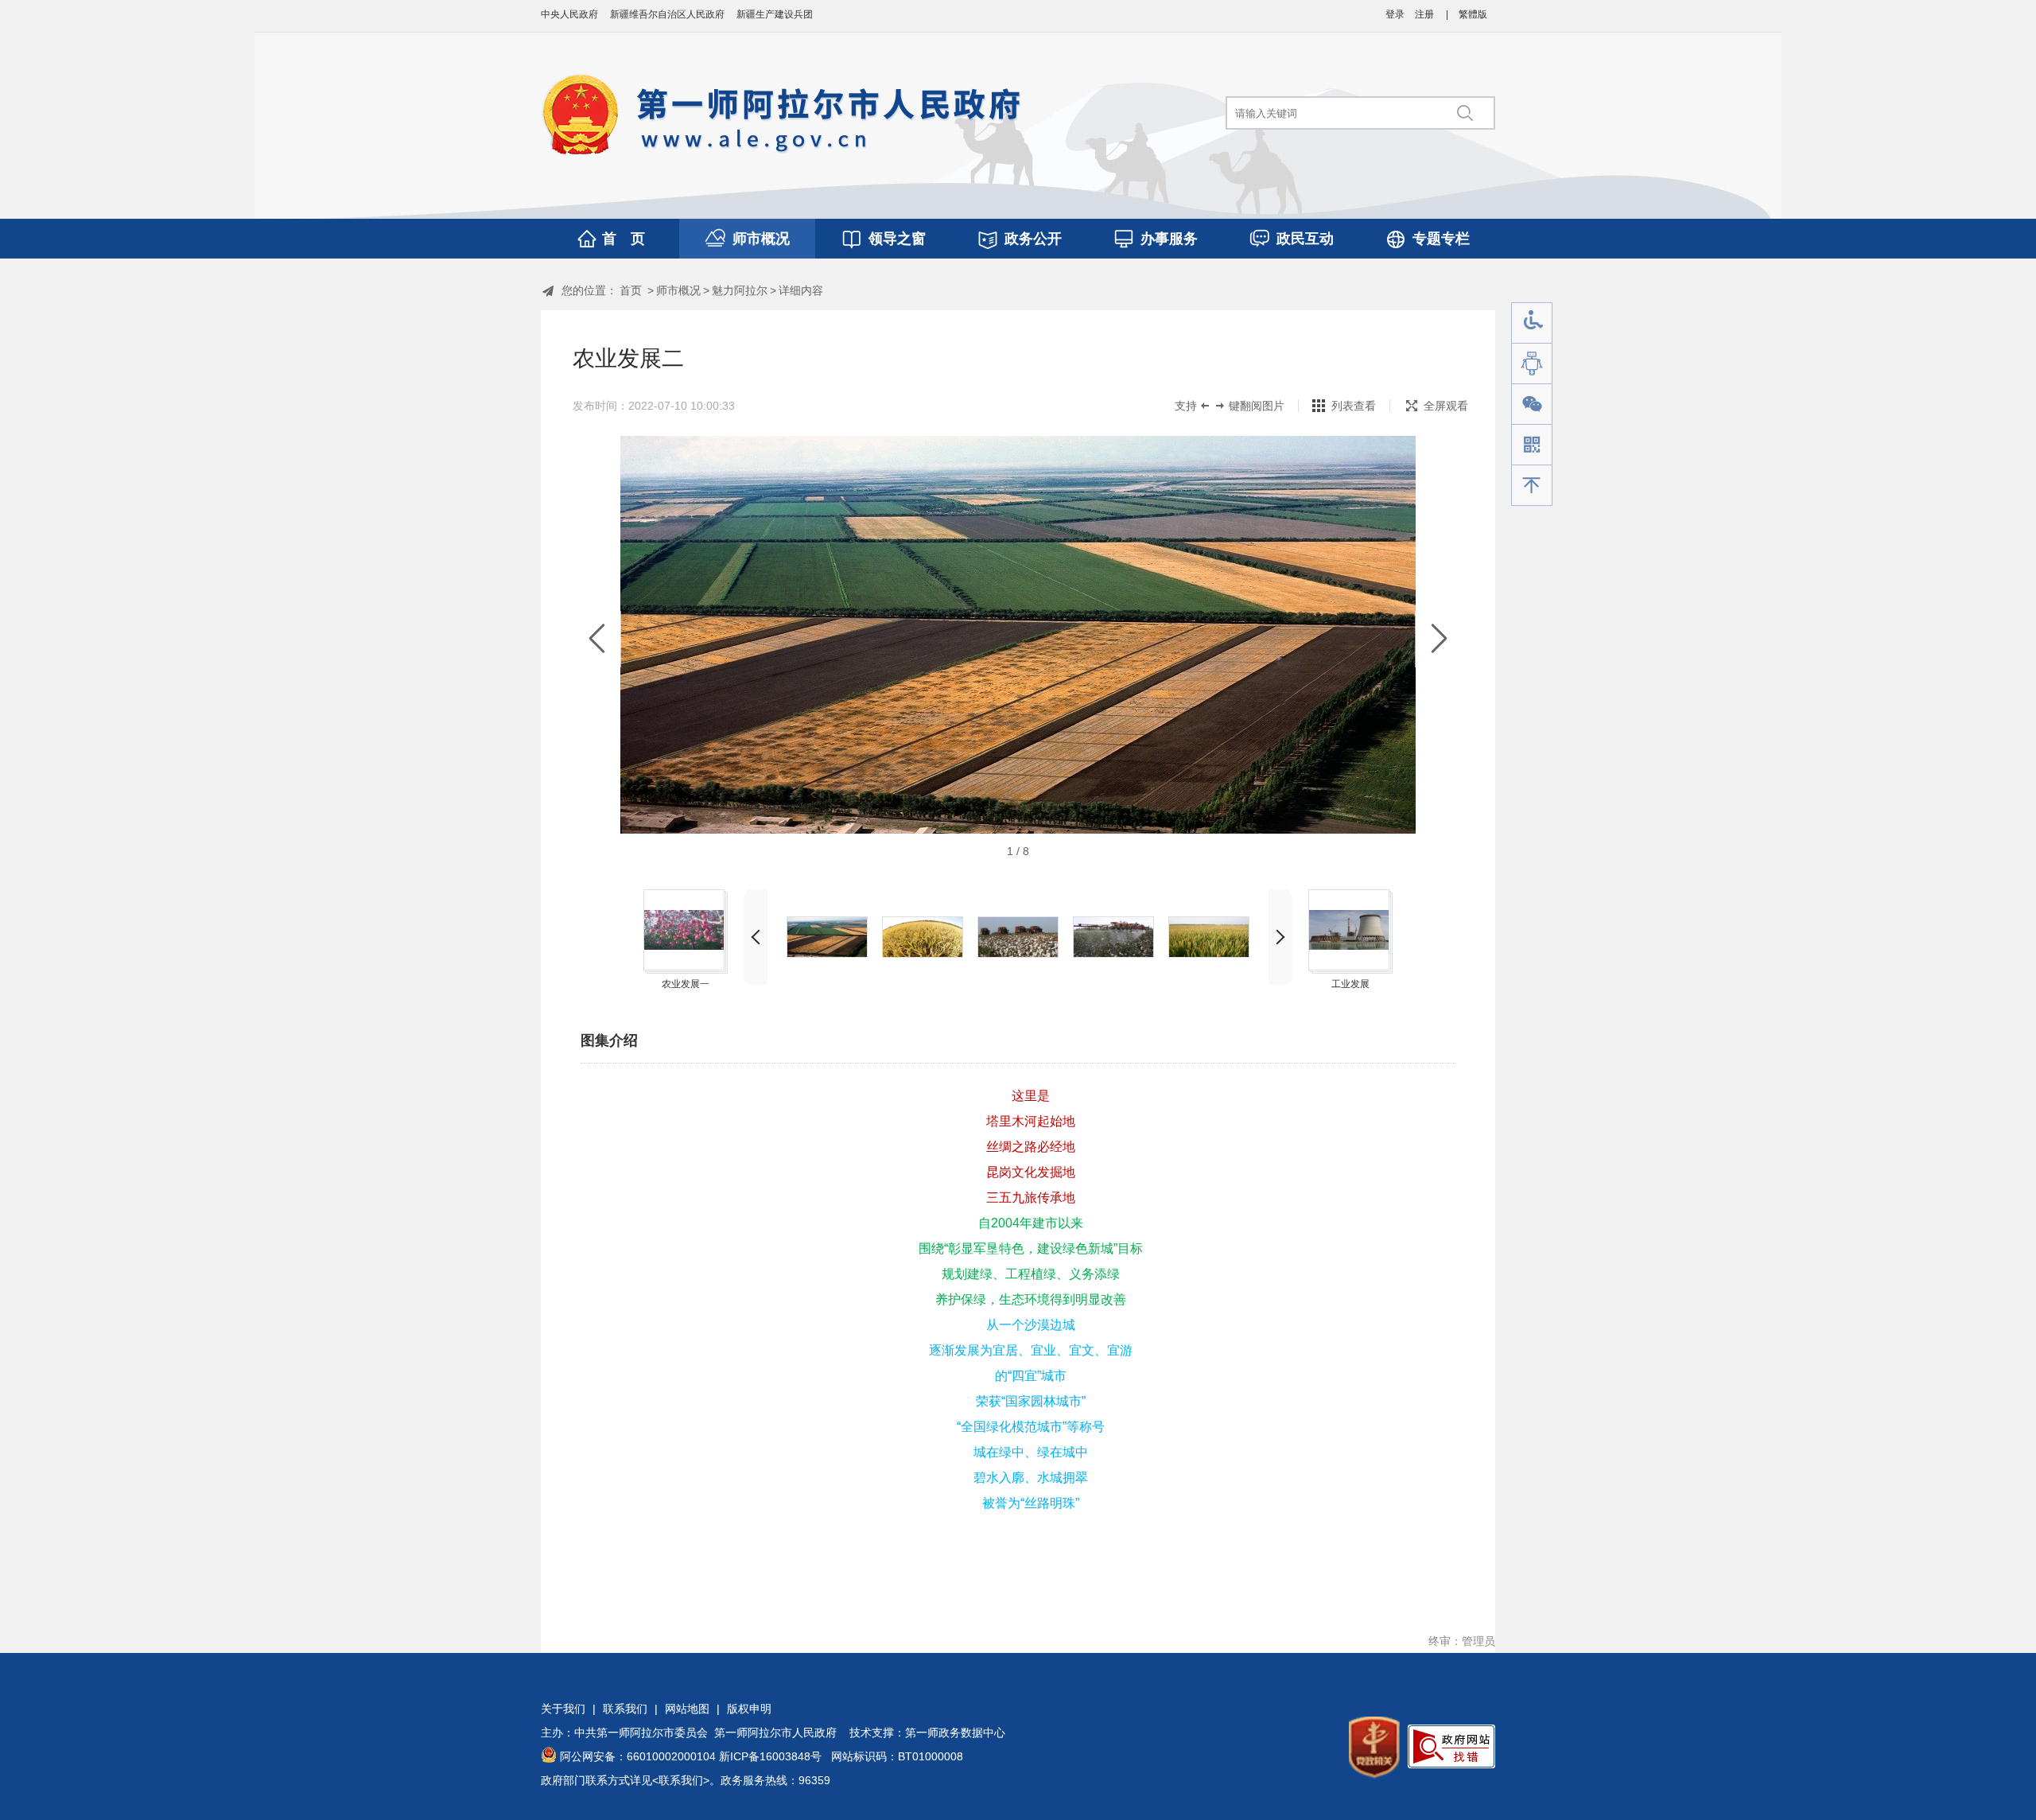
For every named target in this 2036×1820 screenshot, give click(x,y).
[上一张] (597, 639)
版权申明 (749, 1709)
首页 (631, 290)
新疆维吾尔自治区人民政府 (667, 14)
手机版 (1532, 445)
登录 (1395, 14)
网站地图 (687, 1709)
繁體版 (1473, 14)
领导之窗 (897, 239)
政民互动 (1305, 239)
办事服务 (1169, 239)
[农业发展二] (827, 937)
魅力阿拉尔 (740, 290)
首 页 (624, 239)
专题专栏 (1441, 239)
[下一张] (1439, 639)
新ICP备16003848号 (770, 1756)
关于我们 (563, 1709)
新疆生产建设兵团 (775, 14)
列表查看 (1354, 406)
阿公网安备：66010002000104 (638, 1756)
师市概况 (761, 239)
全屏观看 (1446, 406)
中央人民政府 (569, 14)
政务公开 (1033, 239)
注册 (1424, 14)
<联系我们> (681, 1780)
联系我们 (625, 1709)
